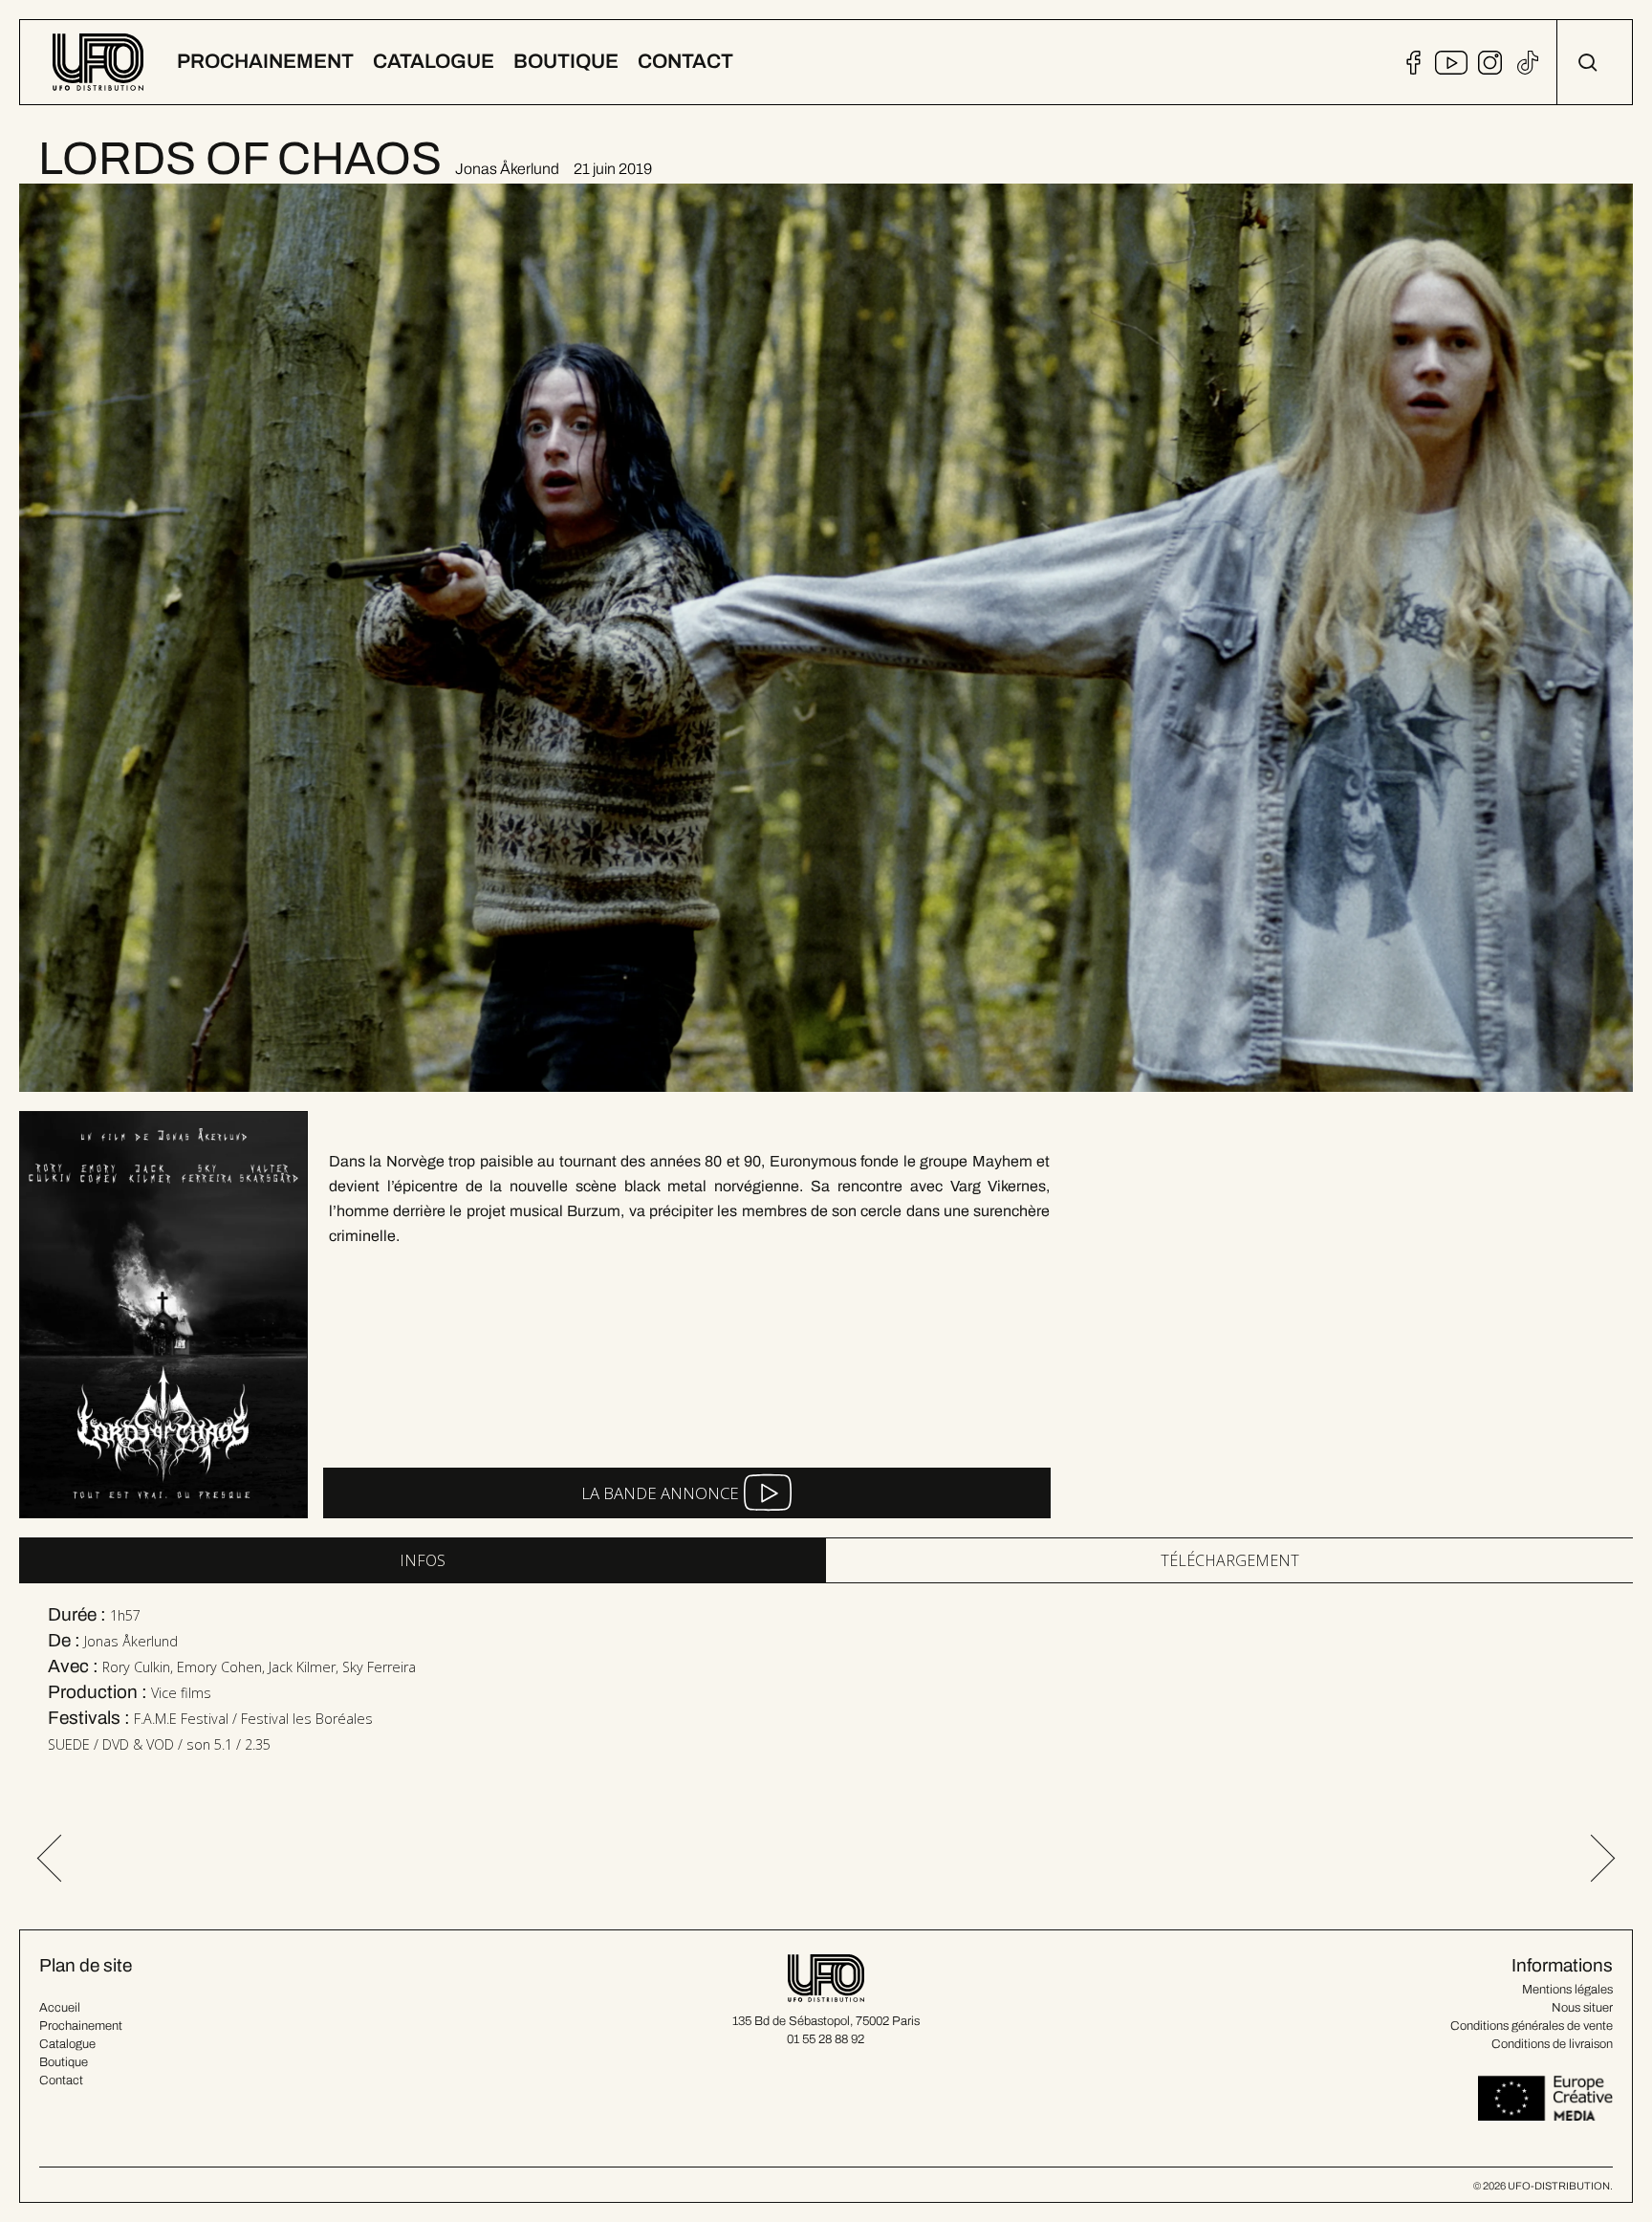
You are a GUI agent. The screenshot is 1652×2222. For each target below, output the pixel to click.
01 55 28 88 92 (826, 2039)
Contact (61, 2080)
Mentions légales (1567, 1990)
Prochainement (81, 2026)
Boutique (64, 2062)
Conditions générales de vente (1532, 2026)
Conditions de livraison (1552, 2044)
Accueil (60, 2008)
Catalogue (67, 2044)
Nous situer (1582, 2008)
